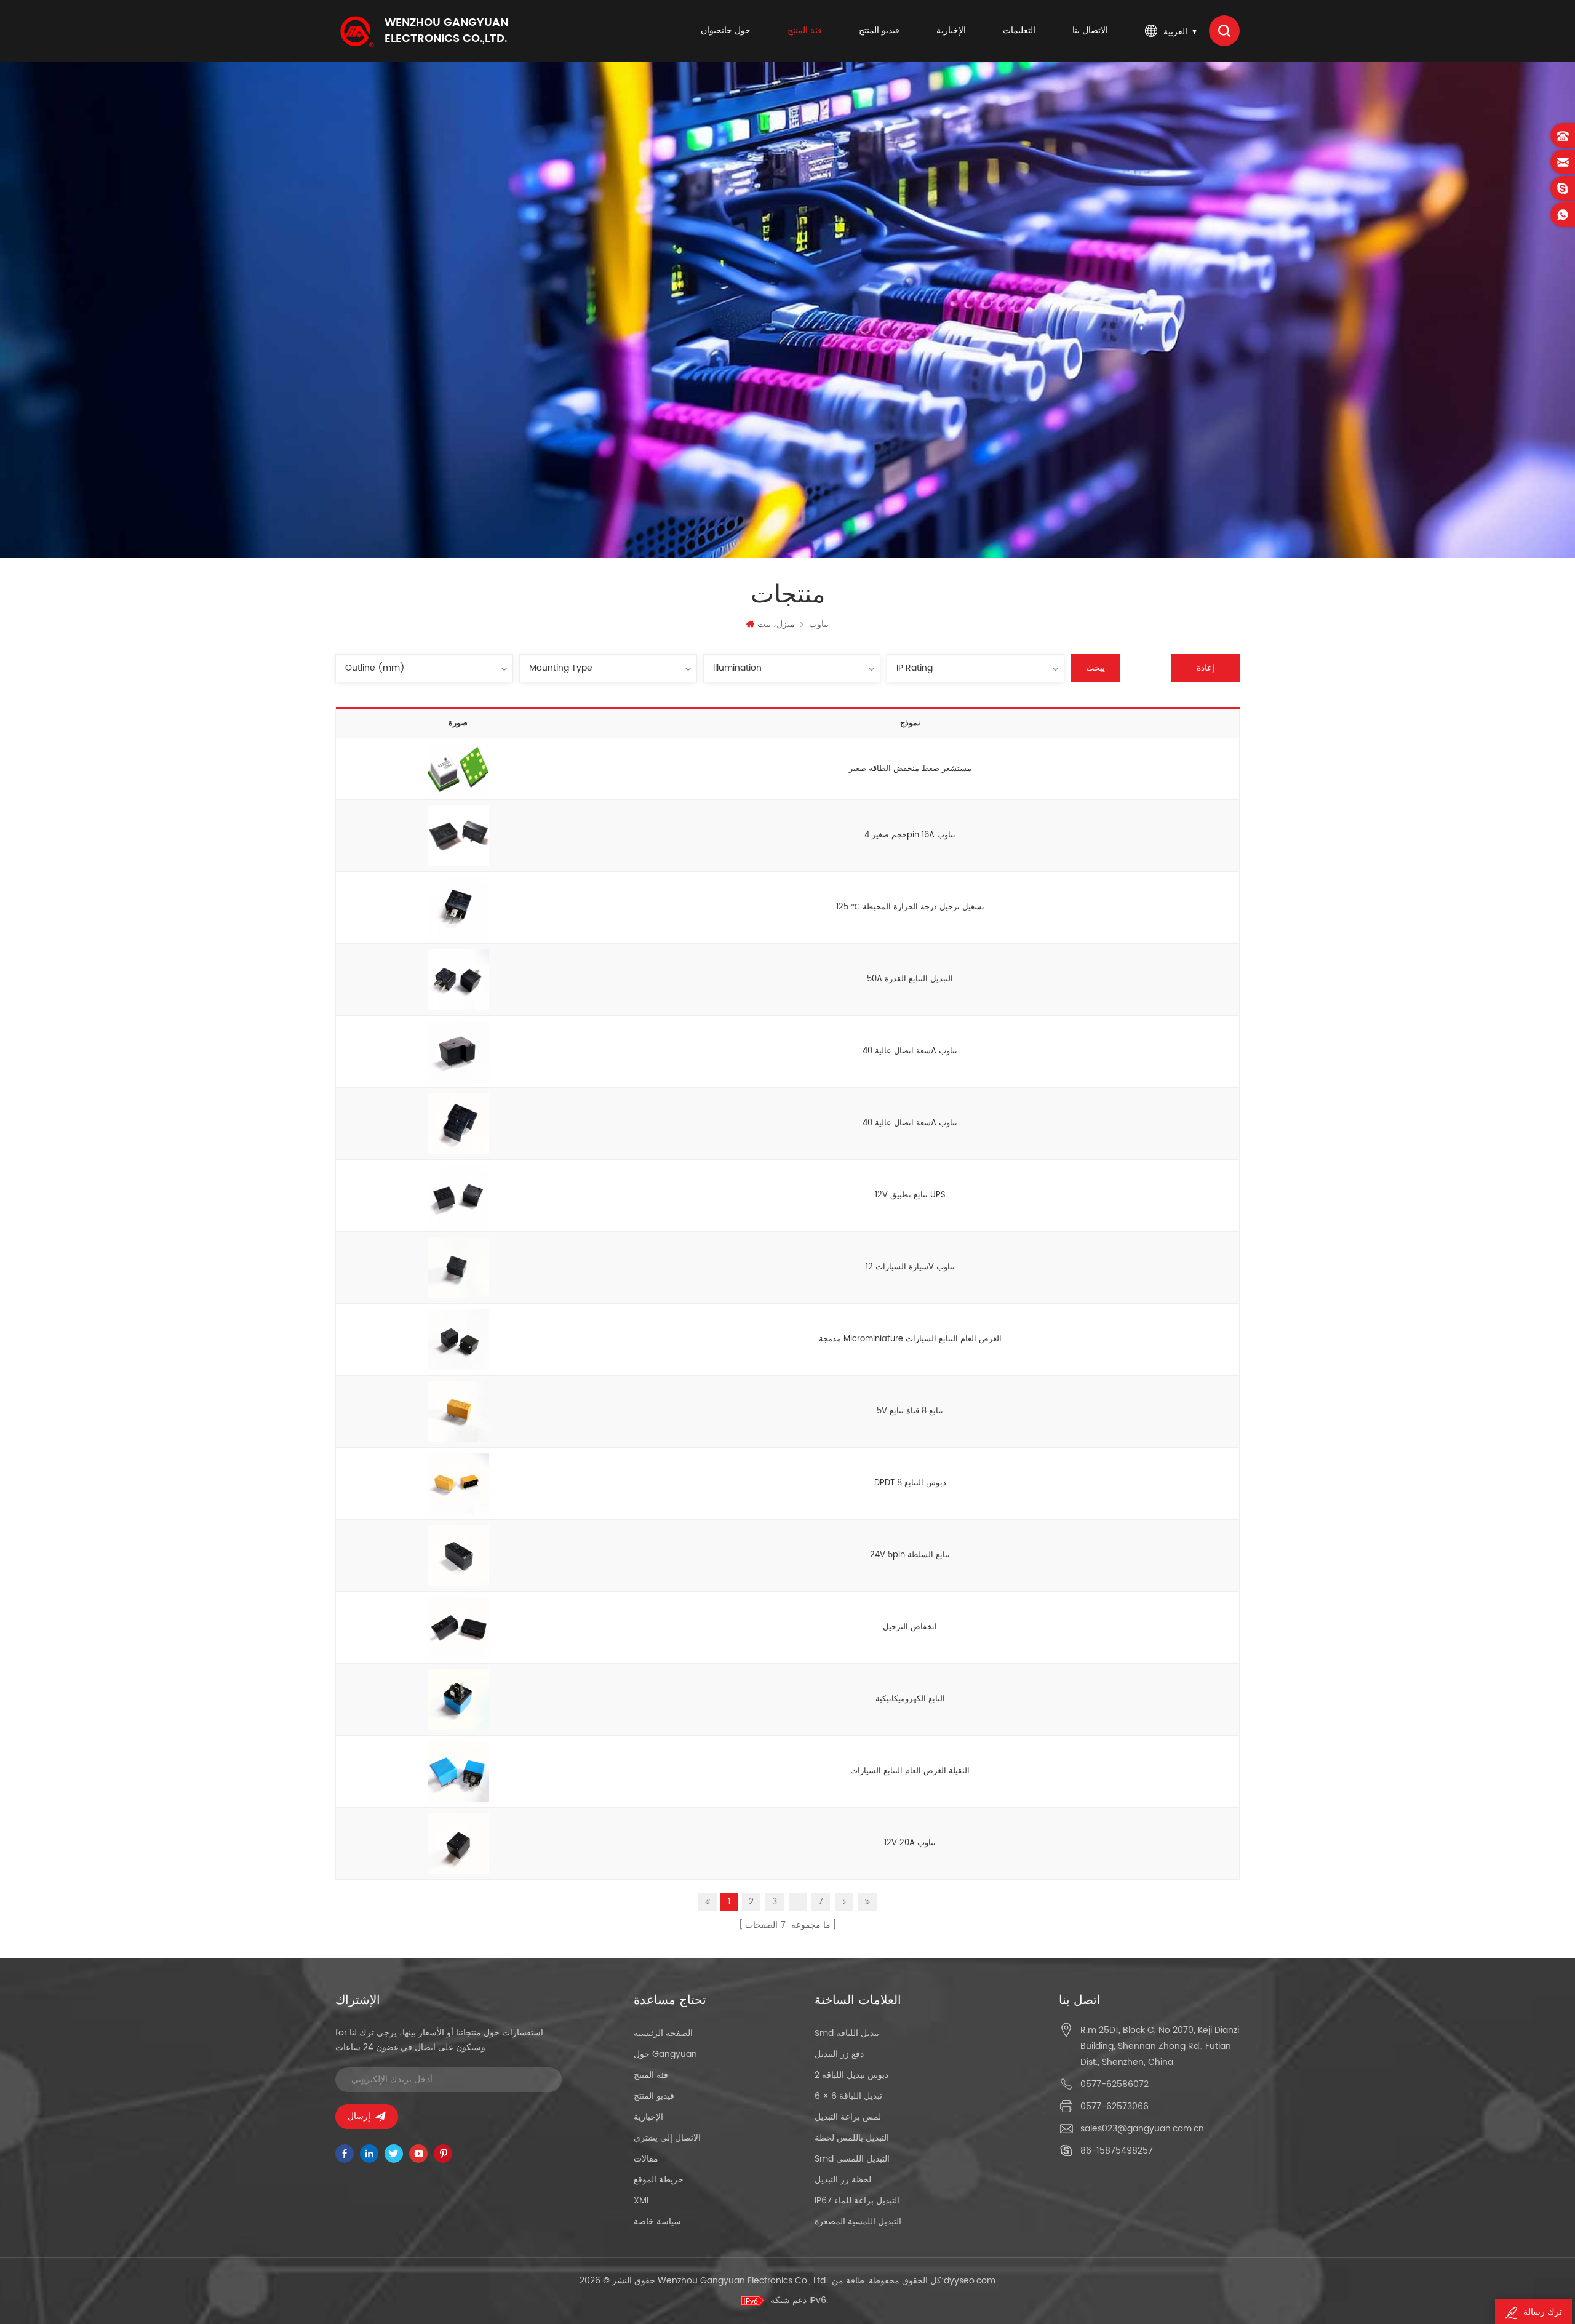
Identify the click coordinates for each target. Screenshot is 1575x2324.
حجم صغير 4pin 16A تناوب (910, 835)
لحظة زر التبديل (843, 2180)
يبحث (1095, 668)
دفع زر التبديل (839, 2054)
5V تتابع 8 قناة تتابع (910, 1411)
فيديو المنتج (879, 30)
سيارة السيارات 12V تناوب (910, 1267)
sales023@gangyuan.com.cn (1142, 2129)
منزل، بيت (776, 624)
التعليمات (1019, 30)
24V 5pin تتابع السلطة (910, 1555)
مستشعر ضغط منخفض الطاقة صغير (910, 769)
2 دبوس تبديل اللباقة (851, 2075)
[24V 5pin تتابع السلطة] (458, 1556)
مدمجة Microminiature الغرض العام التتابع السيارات (910, 1339)
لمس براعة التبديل (848, 2117)
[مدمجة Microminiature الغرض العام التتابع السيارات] (458, 1340)
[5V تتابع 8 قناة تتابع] (458, 1412)
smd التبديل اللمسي (852, 2159)
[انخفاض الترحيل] (458, 1628)
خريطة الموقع (659, 2180)
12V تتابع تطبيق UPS (910, 1195)
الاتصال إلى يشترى (667, 2138)
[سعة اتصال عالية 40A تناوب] (458, 1052)
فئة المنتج (805, 30)
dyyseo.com (970, 2281)
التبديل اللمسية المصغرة (858, 2222)
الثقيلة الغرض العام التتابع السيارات (910, 1771)
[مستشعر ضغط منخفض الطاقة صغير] (458, 769)
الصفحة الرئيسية (663, 2033)
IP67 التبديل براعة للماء (857, 2201)
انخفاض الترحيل (910, 1627)
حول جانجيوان (726, 30)
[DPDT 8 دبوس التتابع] (458, 1484)
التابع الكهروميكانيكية (910, 1699)
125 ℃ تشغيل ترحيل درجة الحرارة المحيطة (910, 907)
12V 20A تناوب (910, 1843)
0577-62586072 (1114, 2084)
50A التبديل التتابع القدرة (910, 979)
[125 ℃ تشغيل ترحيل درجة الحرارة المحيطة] (458, 908)
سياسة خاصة (657, 2222)
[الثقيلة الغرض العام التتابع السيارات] (458, 1772)
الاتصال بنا (1090, 30)
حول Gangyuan (665, 2054)
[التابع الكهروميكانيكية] (458, 1700)
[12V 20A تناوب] (458, 1844)
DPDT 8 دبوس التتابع (910, 1483)
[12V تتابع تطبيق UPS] (458, 1196)
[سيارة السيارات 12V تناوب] (458, 1268)
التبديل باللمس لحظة (852, 2138)
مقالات (646, 2159)
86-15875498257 (1117, 2151)
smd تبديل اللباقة (847, 2033)
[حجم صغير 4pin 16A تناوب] (458, 836)
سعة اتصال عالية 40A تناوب (910, 1051)
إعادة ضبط (1206, 672)
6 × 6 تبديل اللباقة (848, 2096)
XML (642, 2201)
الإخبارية (951, 30)
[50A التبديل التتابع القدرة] (458, 980)
